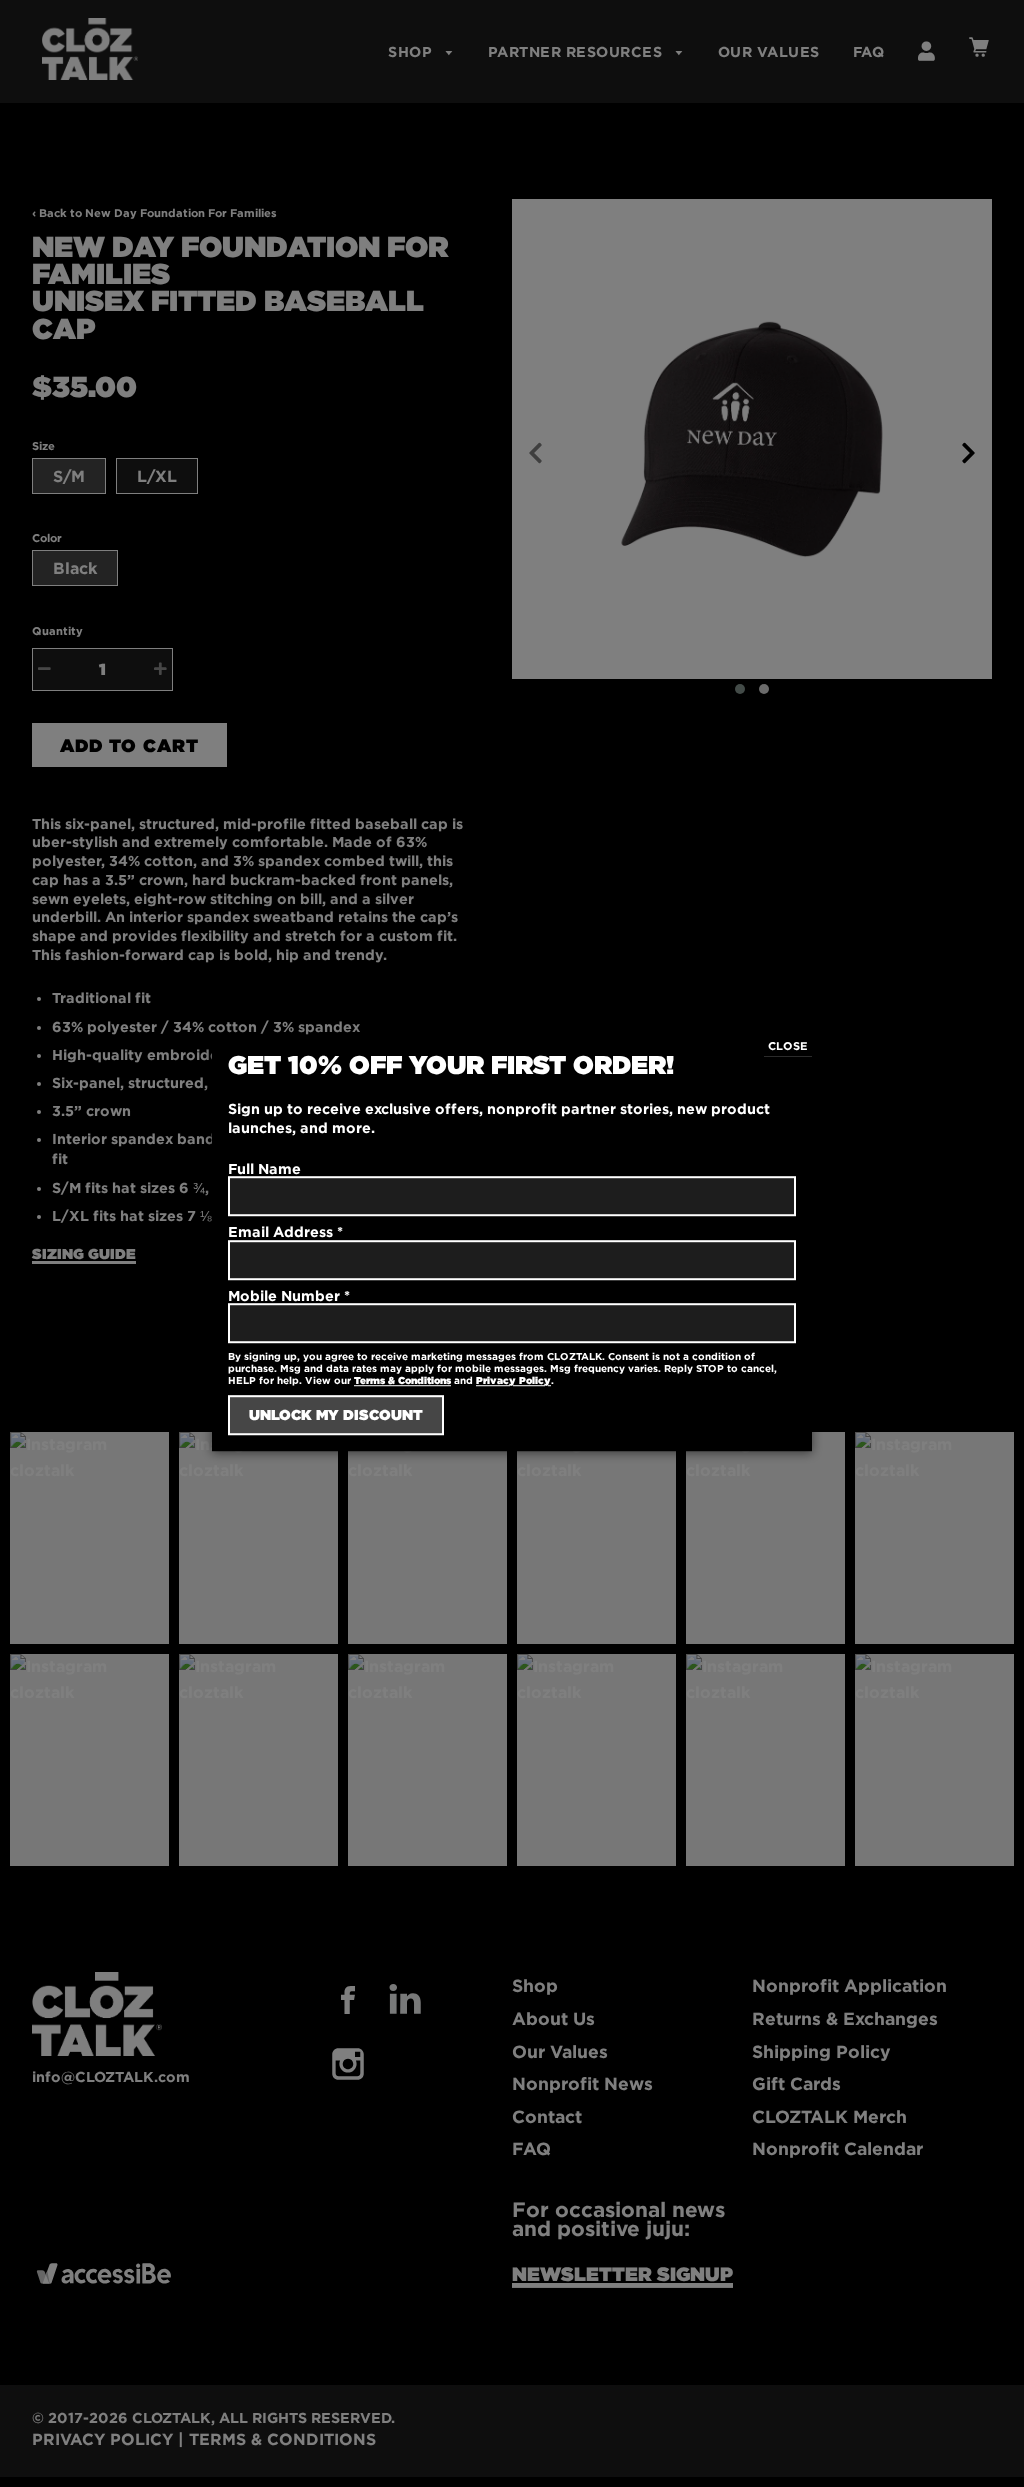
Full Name (264, 1168)
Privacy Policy (513, 1380)
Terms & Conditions (402, 1380)
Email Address (285, 1231)
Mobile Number (289, 1295)
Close (788, 1046)
